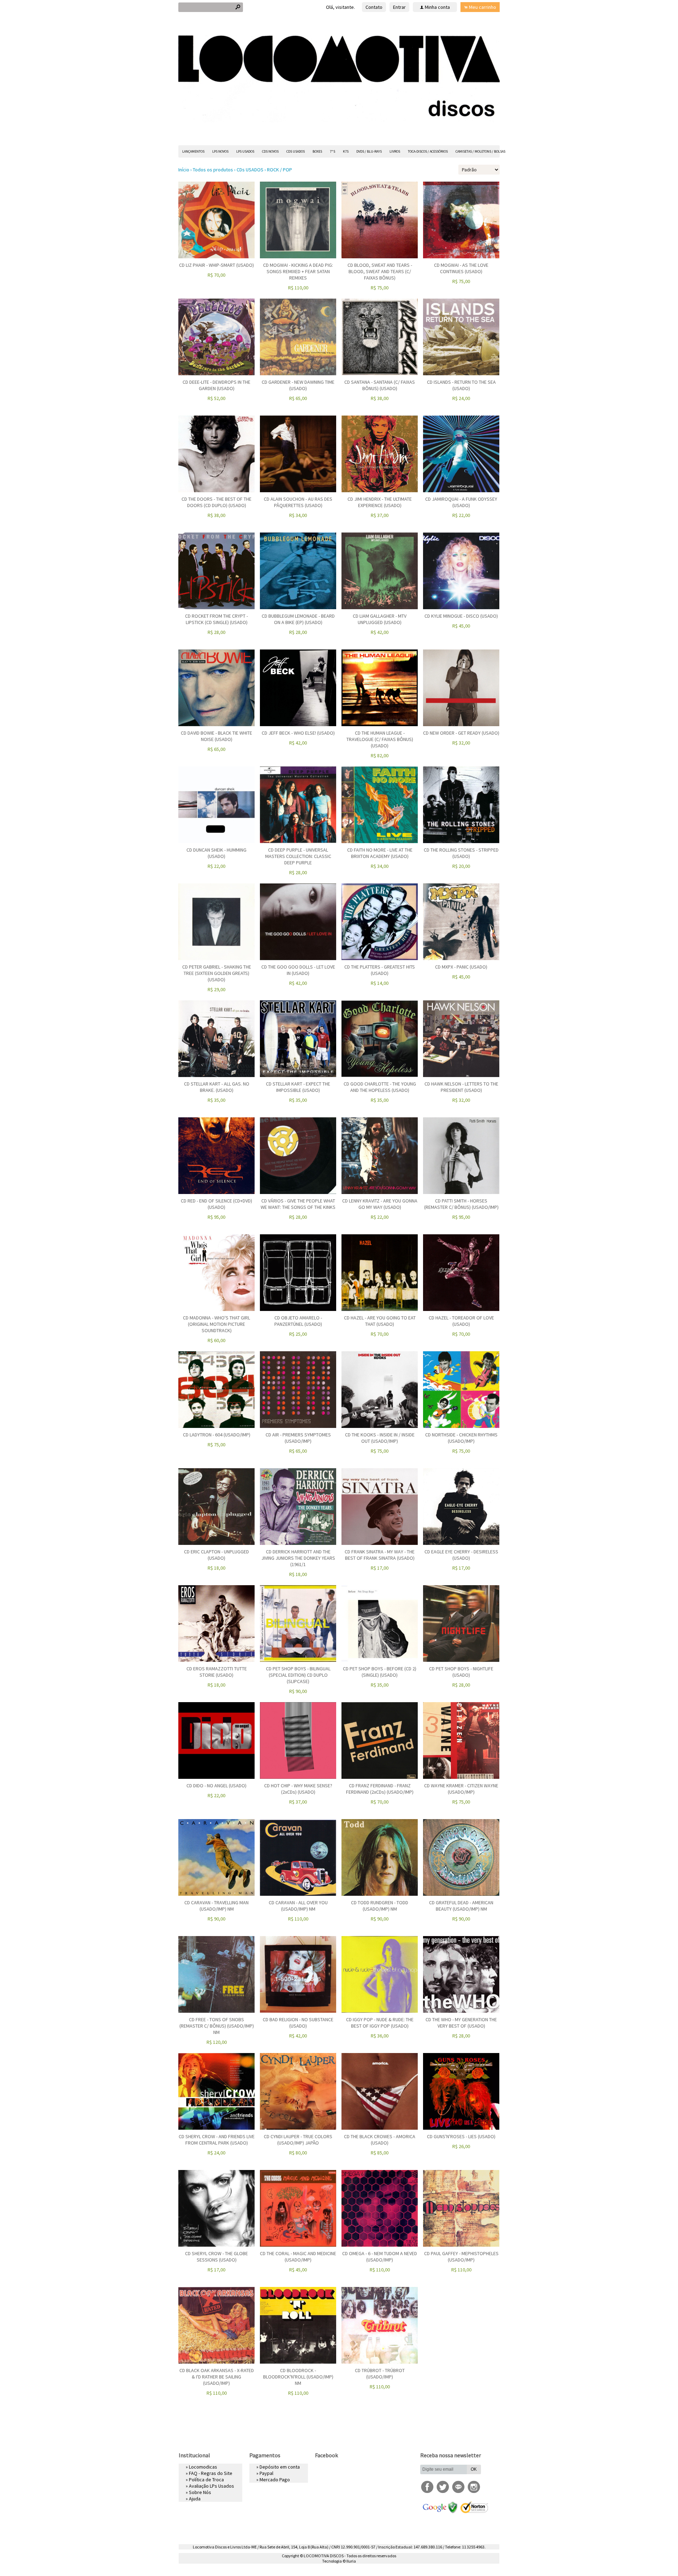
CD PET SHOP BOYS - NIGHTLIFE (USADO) (461, 1672)
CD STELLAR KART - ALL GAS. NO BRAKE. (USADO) (217, 1087)
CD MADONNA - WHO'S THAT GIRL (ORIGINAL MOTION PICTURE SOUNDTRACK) (216, 1324)
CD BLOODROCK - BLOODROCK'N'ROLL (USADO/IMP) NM (298, 2377)
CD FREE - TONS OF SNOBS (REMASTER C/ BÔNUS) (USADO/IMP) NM (217, 2026)
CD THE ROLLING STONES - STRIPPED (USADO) (461, 853)
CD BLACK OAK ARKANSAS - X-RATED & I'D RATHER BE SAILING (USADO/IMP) (217, 2377)
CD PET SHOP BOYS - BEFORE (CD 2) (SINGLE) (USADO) (380, 1672)
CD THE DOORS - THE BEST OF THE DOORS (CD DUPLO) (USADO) (216, 502)
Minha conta (437, 7)
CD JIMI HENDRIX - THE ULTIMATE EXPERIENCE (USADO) (380, 502)
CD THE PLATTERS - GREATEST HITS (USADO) (380, 970)
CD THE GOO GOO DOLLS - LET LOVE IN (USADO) (298, 970)
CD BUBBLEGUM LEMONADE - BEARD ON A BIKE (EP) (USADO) (298, 619)
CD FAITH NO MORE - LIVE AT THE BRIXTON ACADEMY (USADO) (380, 853)
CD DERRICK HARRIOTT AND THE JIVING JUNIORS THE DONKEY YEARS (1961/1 (298, 1558)
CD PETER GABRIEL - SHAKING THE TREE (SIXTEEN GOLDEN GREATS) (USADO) (217, 973)
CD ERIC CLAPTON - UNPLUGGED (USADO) (216, 1555)
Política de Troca (206, 2480)
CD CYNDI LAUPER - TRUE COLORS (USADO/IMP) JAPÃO (298, 2140)
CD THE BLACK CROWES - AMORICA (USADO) (380, 2140)
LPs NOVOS (220, 151)
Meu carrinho (483, 7)
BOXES (317, 151)
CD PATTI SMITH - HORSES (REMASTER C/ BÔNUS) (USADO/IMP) (461, 1204)
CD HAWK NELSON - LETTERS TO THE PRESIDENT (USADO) (461, 1087)
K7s (346, 151)
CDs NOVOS (270, 151)
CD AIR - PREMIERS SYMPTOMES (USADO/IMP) (298, 1438)
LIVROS (395, 151)
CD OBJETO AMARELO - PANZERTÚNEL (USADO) (298, 1321)
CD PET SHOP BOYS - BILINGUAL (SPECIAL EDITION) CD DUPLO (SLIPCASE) (298, 1675)
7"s (332, 151)
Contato (374, 7)
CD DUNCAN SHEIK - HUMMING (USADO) (216, 853)
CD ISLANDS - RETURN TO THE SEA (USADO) (461, 385)
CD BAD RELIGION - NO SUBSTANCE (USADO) (298, 2023)
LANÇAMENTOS (193, 151)
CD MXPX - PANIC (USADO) (461, 967)
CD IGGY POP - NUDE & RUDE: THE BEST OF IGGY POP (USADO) (380, 2023)
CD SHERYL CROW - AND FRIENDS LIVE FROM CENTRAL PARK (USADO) (217, 2140)
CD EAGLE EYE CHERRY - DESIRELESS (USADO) (461, 1555)
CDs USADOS (296, 151)
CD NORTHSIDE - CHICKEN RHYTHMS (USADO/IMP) (461, 1438)
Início (184, 170)
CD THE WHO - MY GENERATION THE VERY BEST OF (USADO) (461, 2023)
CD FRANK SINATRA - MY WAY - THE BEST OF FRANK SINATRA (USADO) (380, 1555)
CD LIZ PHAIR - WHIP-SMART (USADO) (216, 265)
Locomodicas (203, 2467)
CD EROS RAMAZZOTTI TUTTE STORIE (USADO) (217, 1672)
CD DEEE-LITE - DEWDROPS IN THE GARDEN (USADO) (216, 385)
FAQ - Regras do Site (211, 2473)
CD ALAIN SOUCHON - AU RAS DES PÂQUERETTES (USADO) (298, 502)
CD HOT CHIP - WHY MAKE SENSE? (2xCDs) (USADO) (298, 1789)
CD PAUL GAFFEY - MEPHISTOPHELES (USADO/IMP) (461, 2257)
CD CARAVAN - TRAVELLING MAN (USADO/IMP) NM (216, 1906)
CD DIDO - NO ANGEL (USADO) (216, 1786)
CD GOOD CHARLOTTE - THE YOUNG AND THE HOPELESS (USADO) (380, 1087)
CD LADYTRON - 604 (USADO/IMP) (217, 1435)
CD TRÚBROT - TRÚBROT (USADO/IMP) (380, 2374)
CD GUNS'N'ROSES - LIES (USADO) (461, 2136)
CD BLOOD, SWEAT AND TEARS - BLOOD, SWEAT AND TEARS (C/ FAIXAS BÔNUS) (380, 271)
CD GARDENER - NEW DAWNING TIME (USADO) (298, 385)
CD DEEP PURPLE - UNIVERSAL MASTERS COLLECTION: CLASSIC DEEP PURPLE (298, 856)
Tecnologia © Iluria (339, 2561)
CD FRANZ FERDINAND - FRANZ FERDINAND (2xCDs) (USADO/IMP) (380, 1789)
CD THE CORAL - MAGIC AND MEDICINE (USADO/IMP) (298, 2257)
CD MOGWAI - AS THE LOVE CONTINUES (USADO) (461, 268)
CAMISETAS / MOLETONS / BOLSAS (480, 151)
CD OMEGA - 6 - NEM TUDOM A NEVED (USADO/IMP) (380, 2257)
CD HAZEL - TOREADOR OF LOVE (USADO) (461, 1321)
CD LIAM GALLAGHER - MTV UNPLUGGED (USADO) (380, 619)
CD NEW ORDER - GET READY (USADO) (461, 733)
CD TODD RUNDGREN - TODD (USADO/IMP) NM (380, 1906)
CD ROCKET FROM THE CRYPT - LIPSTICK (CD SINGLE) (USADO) (216, 619)
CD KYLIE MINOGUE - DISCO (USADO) (461, 616)
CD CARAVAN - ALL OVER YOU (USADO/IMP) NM (298, 1906)
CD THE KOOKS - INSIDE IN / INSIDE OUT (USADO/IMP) (380, 1438)
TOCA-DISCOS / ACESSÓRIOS (428, 151)
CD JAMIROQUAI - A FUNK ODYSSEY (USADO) (461, 502)
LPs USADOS (245, 151)
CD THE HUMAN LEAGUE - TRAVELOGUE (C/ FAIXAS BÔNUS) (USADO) (380, 739)
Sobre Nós (200, 2492)
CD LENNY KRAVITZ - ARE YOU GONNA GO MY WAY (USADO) (380, 1204)
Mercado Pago (275, 2480)
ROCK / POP (279, 170)
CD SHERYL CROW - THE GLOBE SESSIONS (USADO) (216, 2257)
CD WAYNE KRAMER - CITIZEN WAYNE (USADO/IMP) (461, 1789)
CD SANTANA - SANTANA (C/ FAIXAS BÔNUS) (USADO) (380, 385)
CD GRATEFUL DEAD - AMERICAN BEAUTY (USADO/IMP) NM (461, 1906)
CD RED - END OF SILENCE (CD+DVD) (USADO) (216, 1204)
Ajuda (195, 2499)
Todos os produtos (213, 170)
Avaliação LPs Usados (212, 2486)
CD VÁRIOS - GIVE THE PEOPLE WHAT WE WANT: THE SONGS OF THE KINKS (298, 1204)
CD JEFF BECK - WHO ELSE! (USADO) (298, 733)
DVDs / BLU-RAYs (369, 151)
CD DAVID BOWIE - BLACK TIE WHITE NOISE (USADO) (216, 736)
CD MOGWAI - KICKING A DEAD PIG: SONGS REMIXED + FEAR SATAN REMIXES (298, 271)
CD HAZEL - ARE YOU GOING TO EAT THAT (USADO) (380, 1321)
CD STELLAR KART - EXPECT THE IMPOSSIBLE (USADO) (298, 1087)
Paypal (266, 2473)
